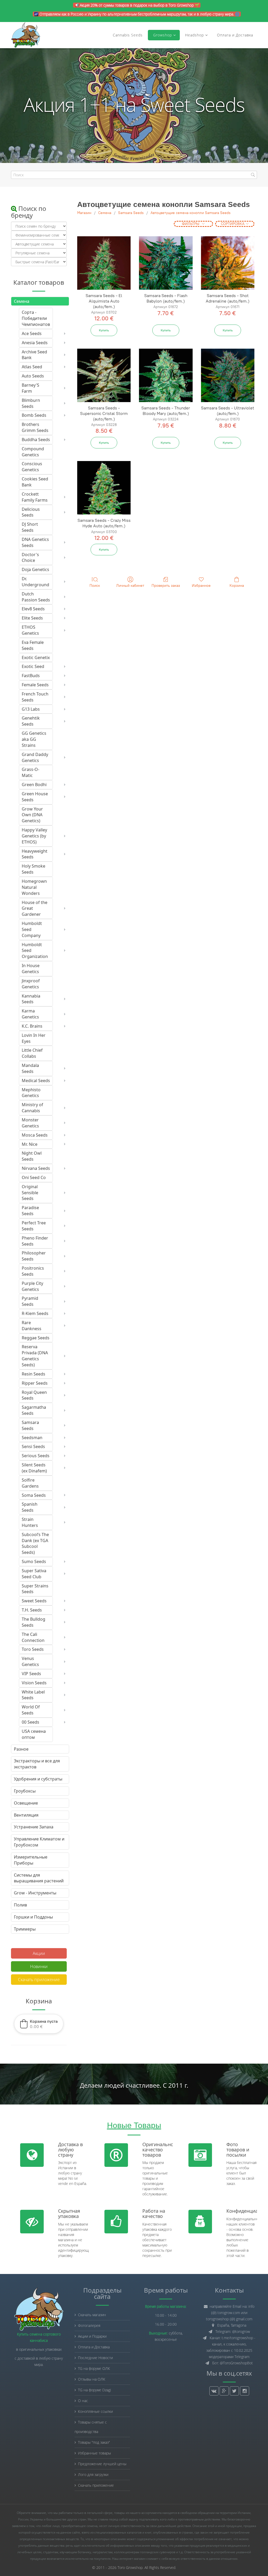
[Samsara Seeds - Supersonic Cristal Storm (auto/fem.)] (104, 375)
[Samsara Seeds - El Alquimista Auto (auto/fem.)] (104, 263)
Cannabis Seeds (128, 35)
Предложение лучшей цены (102, 2464)
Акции (39, 1953)
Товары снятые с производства (91, 2427)
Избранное (201, 586)
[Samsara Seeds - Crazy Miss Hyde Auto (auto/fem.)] (104, 488)
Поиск (95, 586)
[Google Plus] (224, 2391)
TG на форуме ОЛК (94, 2368)
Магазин (84, 213)
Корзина (237, 586)
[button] (39, 2024)
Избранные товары (94, 2453)
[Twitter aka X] (234, 2391)
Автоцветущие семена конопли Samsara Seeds (191, 213)
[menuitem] (37, 318)
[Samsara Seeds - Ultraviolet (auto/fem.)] (228, 375)
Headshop (194, 35)
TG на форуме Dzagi (94, 2390)
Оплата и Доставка (235, 35)
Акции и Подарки (92, 2336)
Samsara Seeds (131, 213)
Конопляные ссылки (95, 2411)
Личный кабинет (130, 586)
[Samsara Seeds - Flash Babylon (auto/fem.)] (166, 263)
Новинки (39, 1966)
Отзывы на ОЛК (92, 2379)
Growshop (162, 35)
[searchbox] (134, 175)
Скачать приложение (39, 1980)
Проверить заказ (166, 586)
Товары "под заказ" (94, 2442)
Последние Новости (95, 2358)
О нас (83, 2401)
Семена (105, 213)
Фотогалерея (89, 2325)
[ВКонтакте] (214, 2391)
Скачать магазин (92, 2315)
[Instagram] (245, 2391)
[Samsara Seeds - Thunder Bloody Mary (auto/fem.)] (166, 375)
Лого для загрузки (93, 2474)
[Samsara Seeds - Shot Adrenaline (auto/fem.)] (228, 263)
